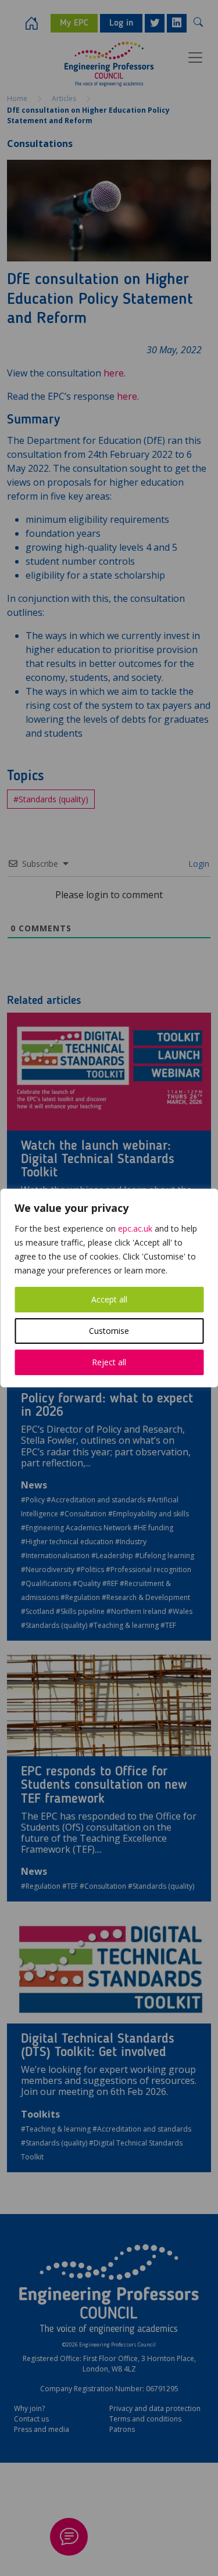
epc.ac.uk (135, 1228)
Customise (109, 1331)
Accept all (109, 1299)
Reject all (109, 1362)
